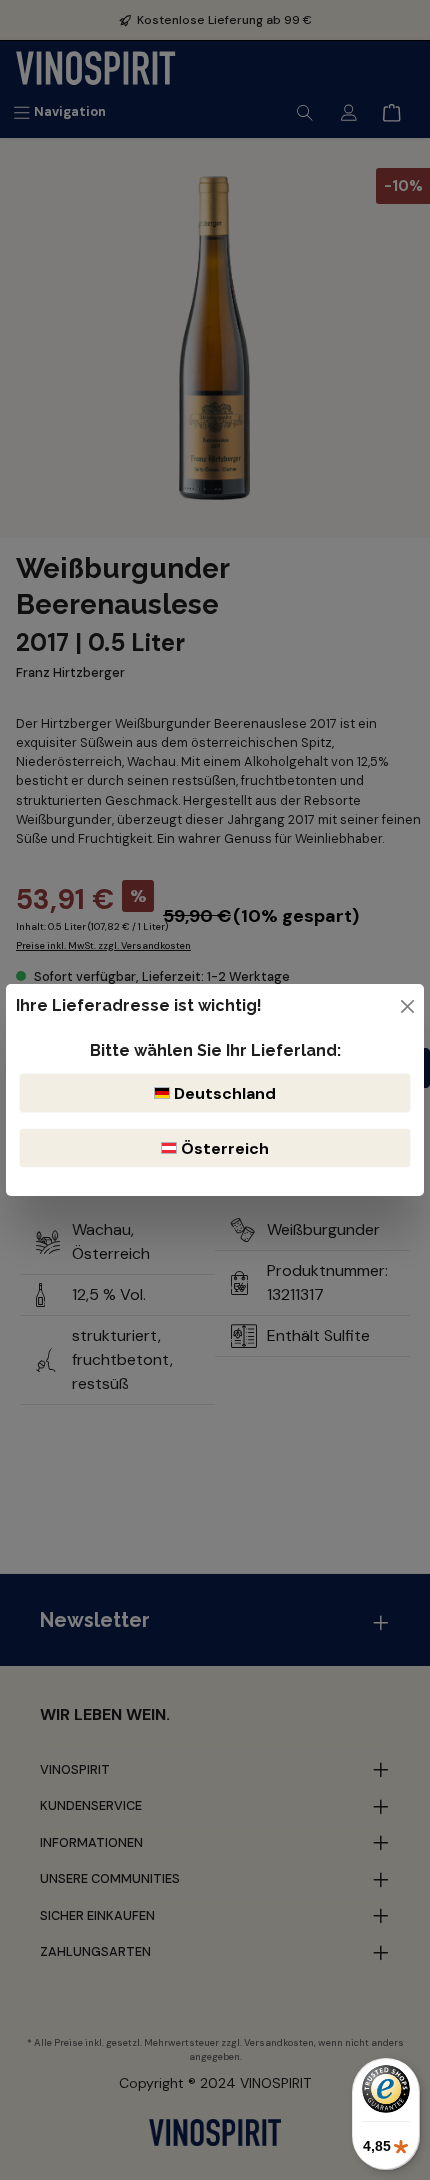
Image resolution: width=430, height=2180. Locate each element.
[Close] (407, 1006)
